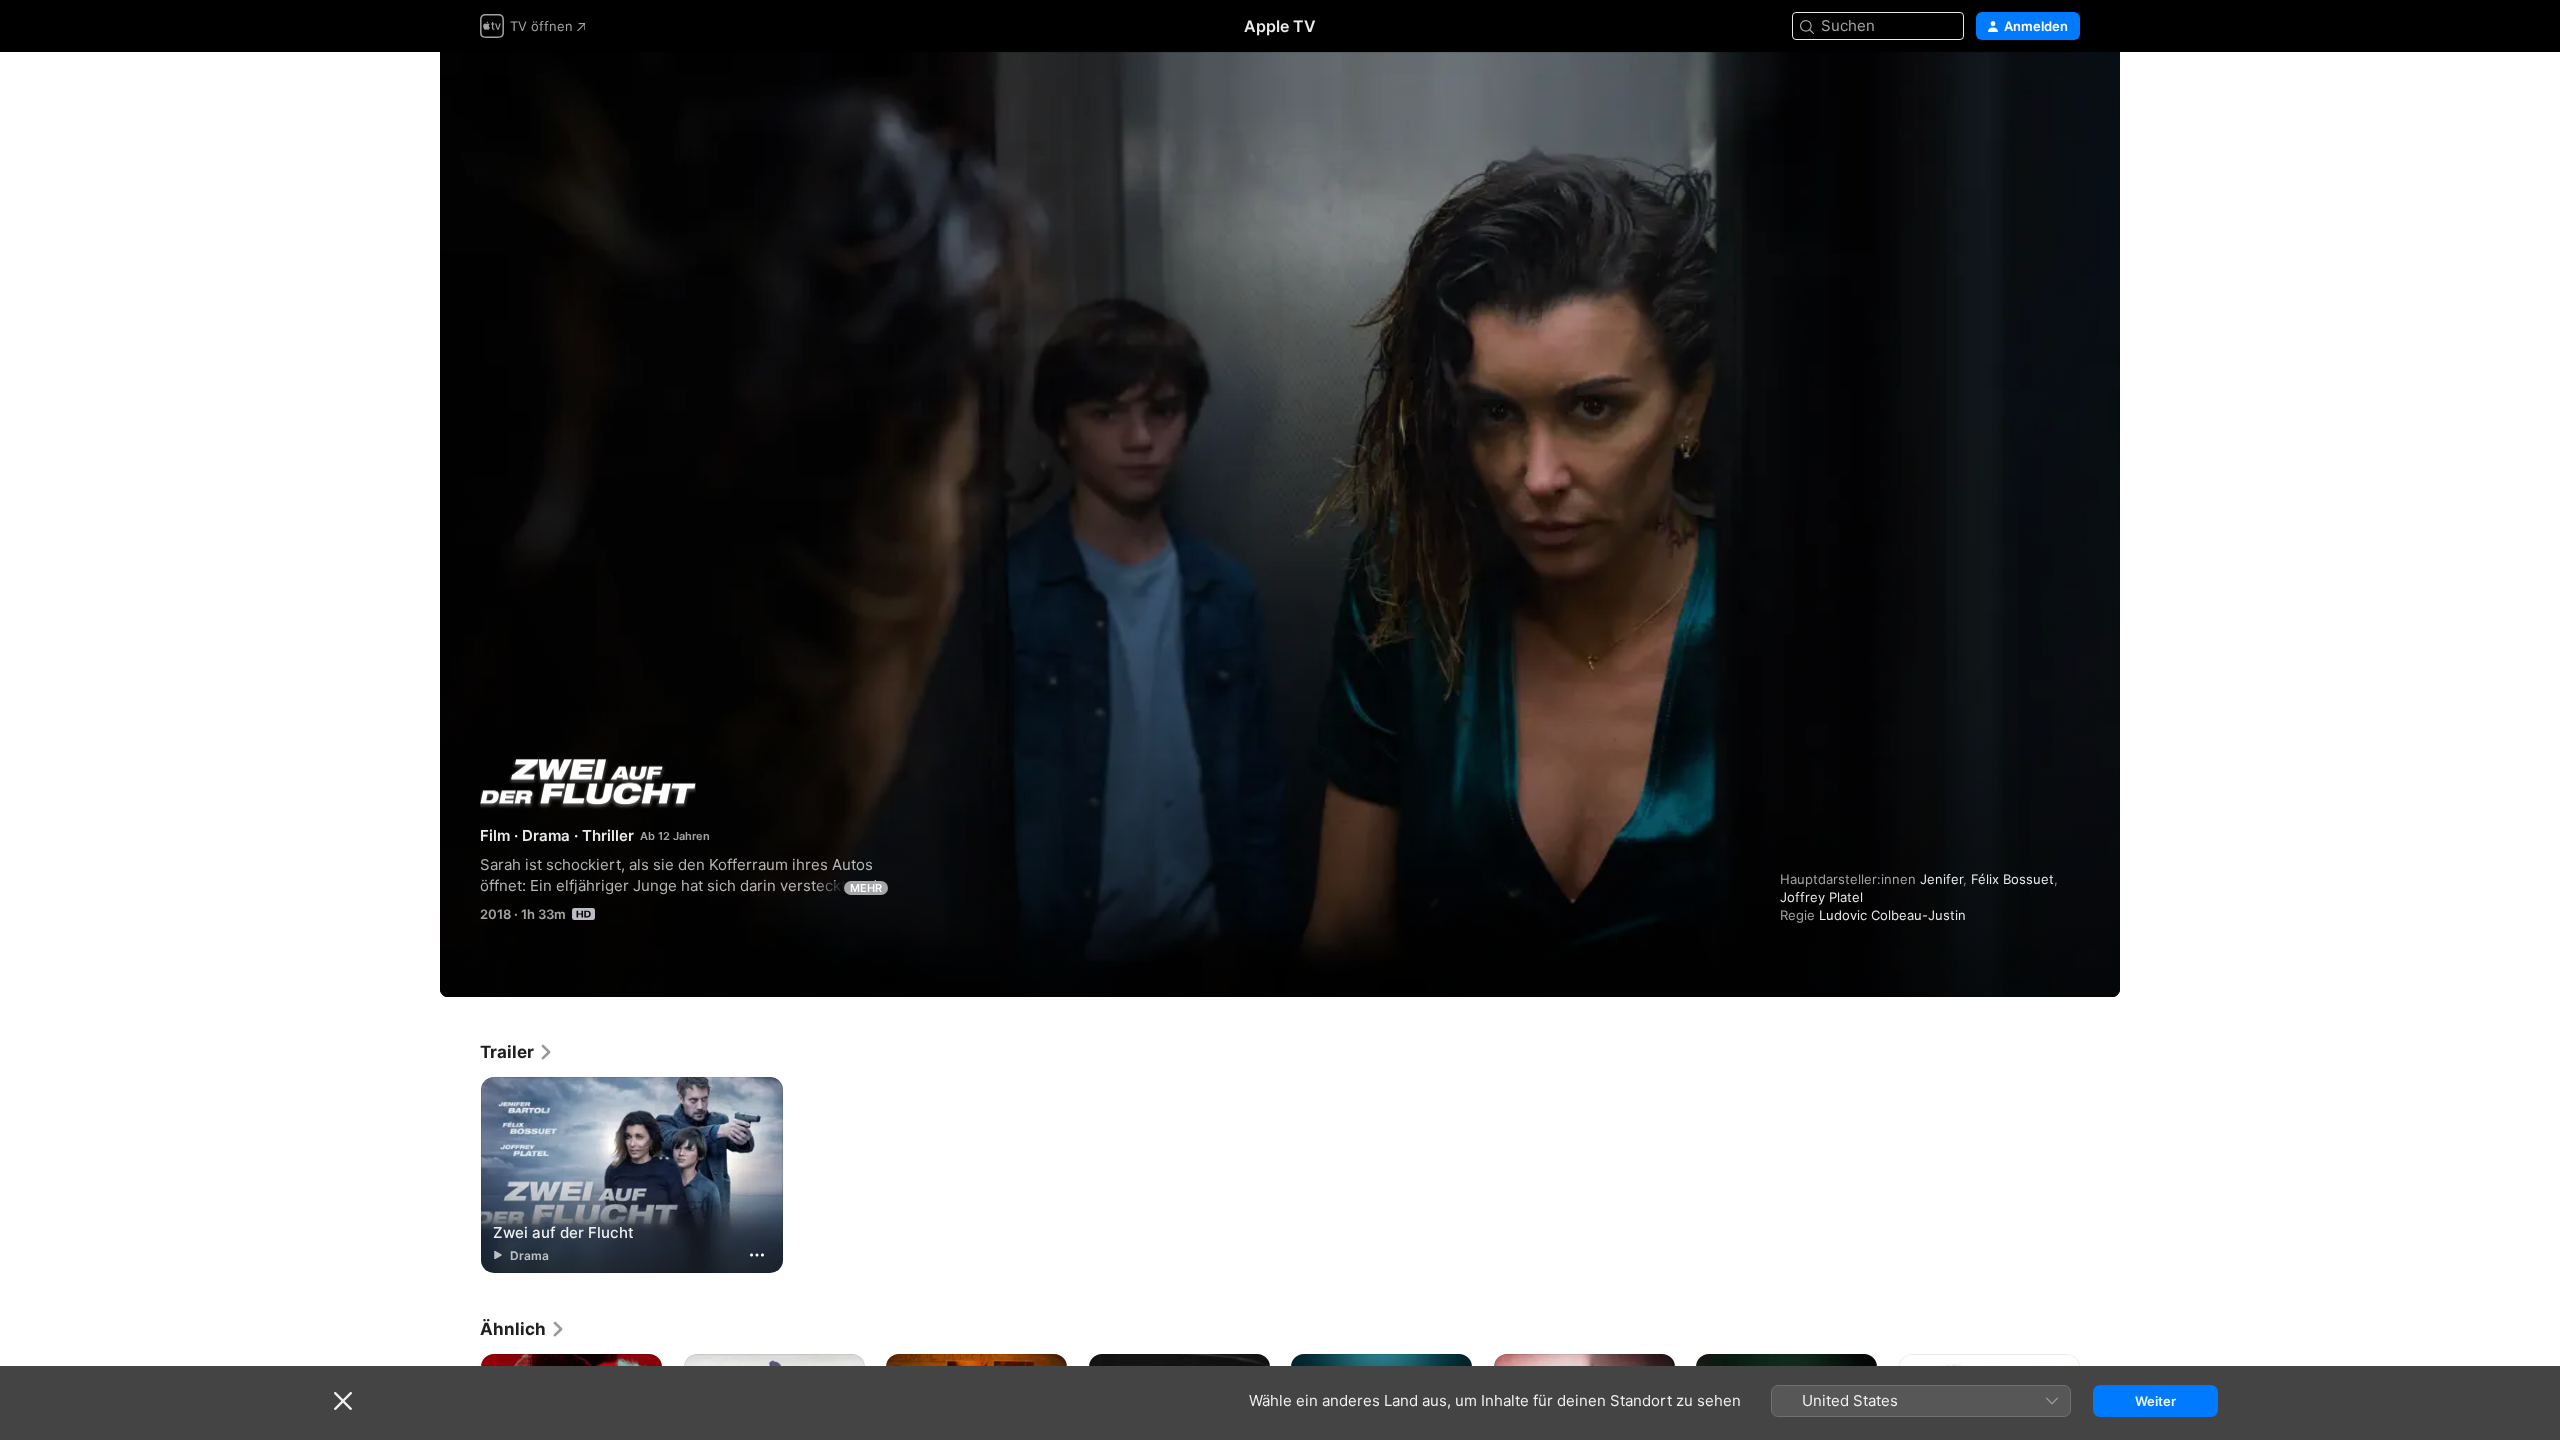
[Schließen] (343, 1401)
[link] (517, 1052)
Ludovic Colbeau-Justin (1892, 915)
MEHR (866, 888)
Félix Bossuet (2012, 879)
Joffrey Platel (1821, 897)
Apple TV (1280, 26)
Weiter (2155, 1401)
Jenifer (1941, 879)
